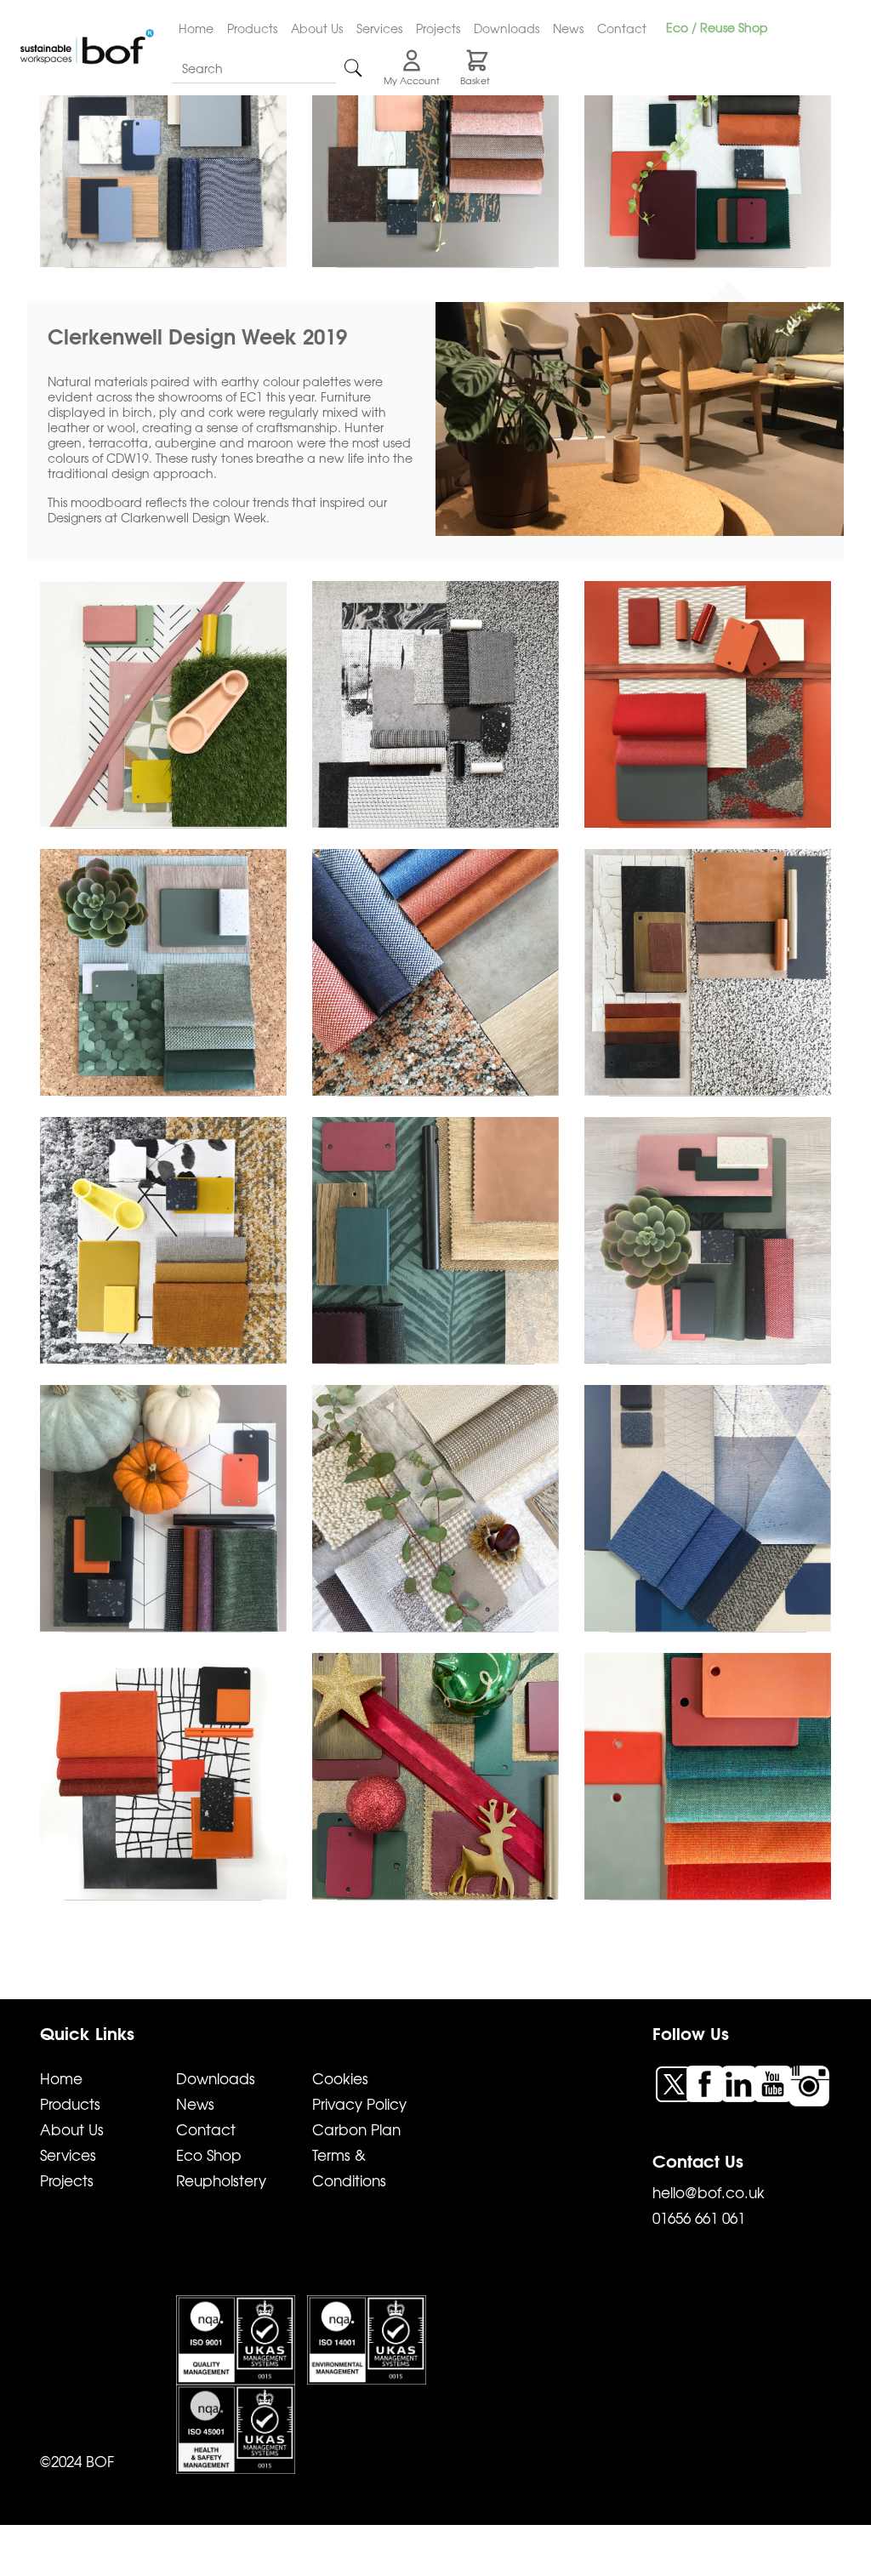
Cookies (340, 2078)
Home (196, 28)
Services (379, 28)
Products (252, 28)
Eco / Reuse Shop (717, 27)
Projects (438, 28)
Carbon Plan (356, 2129)
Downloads (507, 28)
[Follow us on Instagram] (809, 2084)
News (568, 28)
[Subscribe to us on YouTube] (775, 2082)
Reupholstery (221, 2180)
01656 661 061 (699, 2217)
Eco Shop (209, 2154)
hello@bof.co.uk (709, 2192)
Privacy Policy (359, 2103)
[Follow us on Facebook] (707, 2082)
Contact (622, 28)
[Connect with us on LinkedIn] (741, 2082)
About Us (317, 28)
